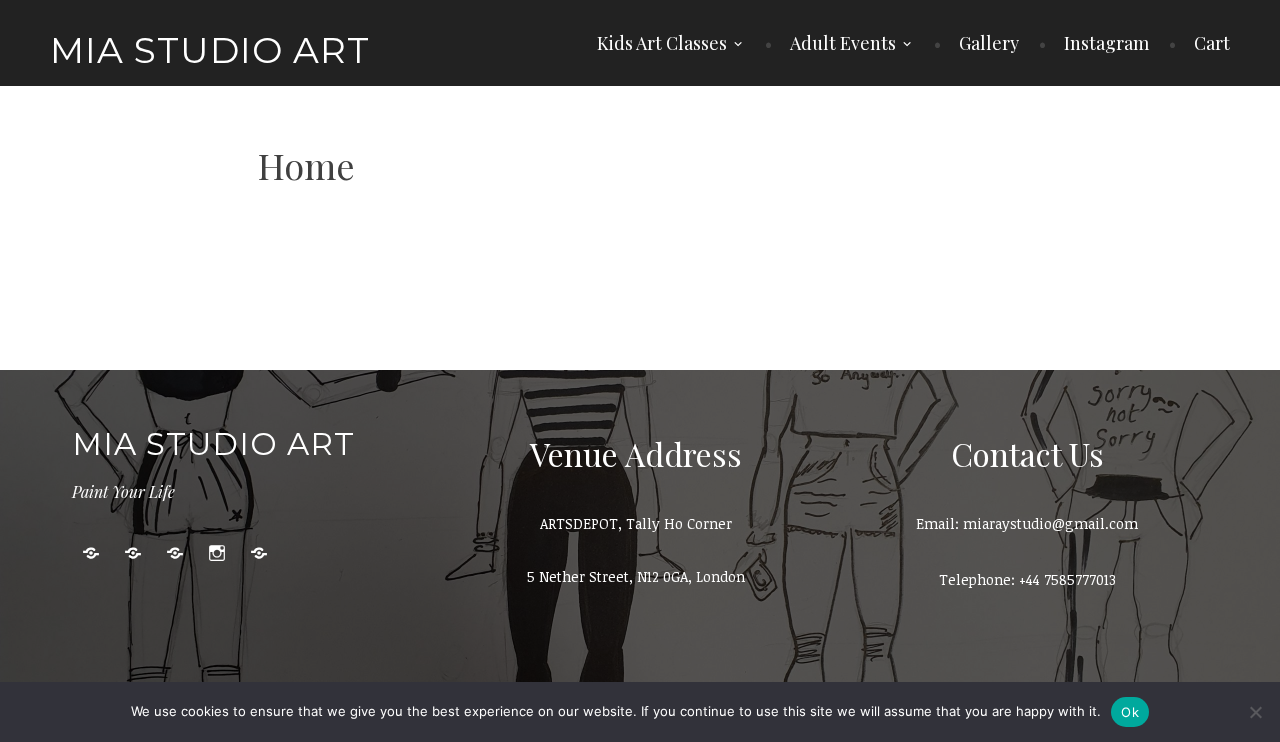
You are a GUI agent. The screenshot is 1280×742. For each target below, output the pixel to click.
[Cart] (259, 553)
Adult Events (843, 43)
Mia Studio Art (210, 50)
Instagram (1106, 43)
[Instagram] (217, 553)
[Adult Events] (133, 553)
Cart (1212, 43)
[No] (1255, 712)
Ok (1130, 712)
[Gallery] (175, 553)
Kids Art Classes (662, 43)
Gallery (989, 43)
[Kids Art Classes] (91, 553)
